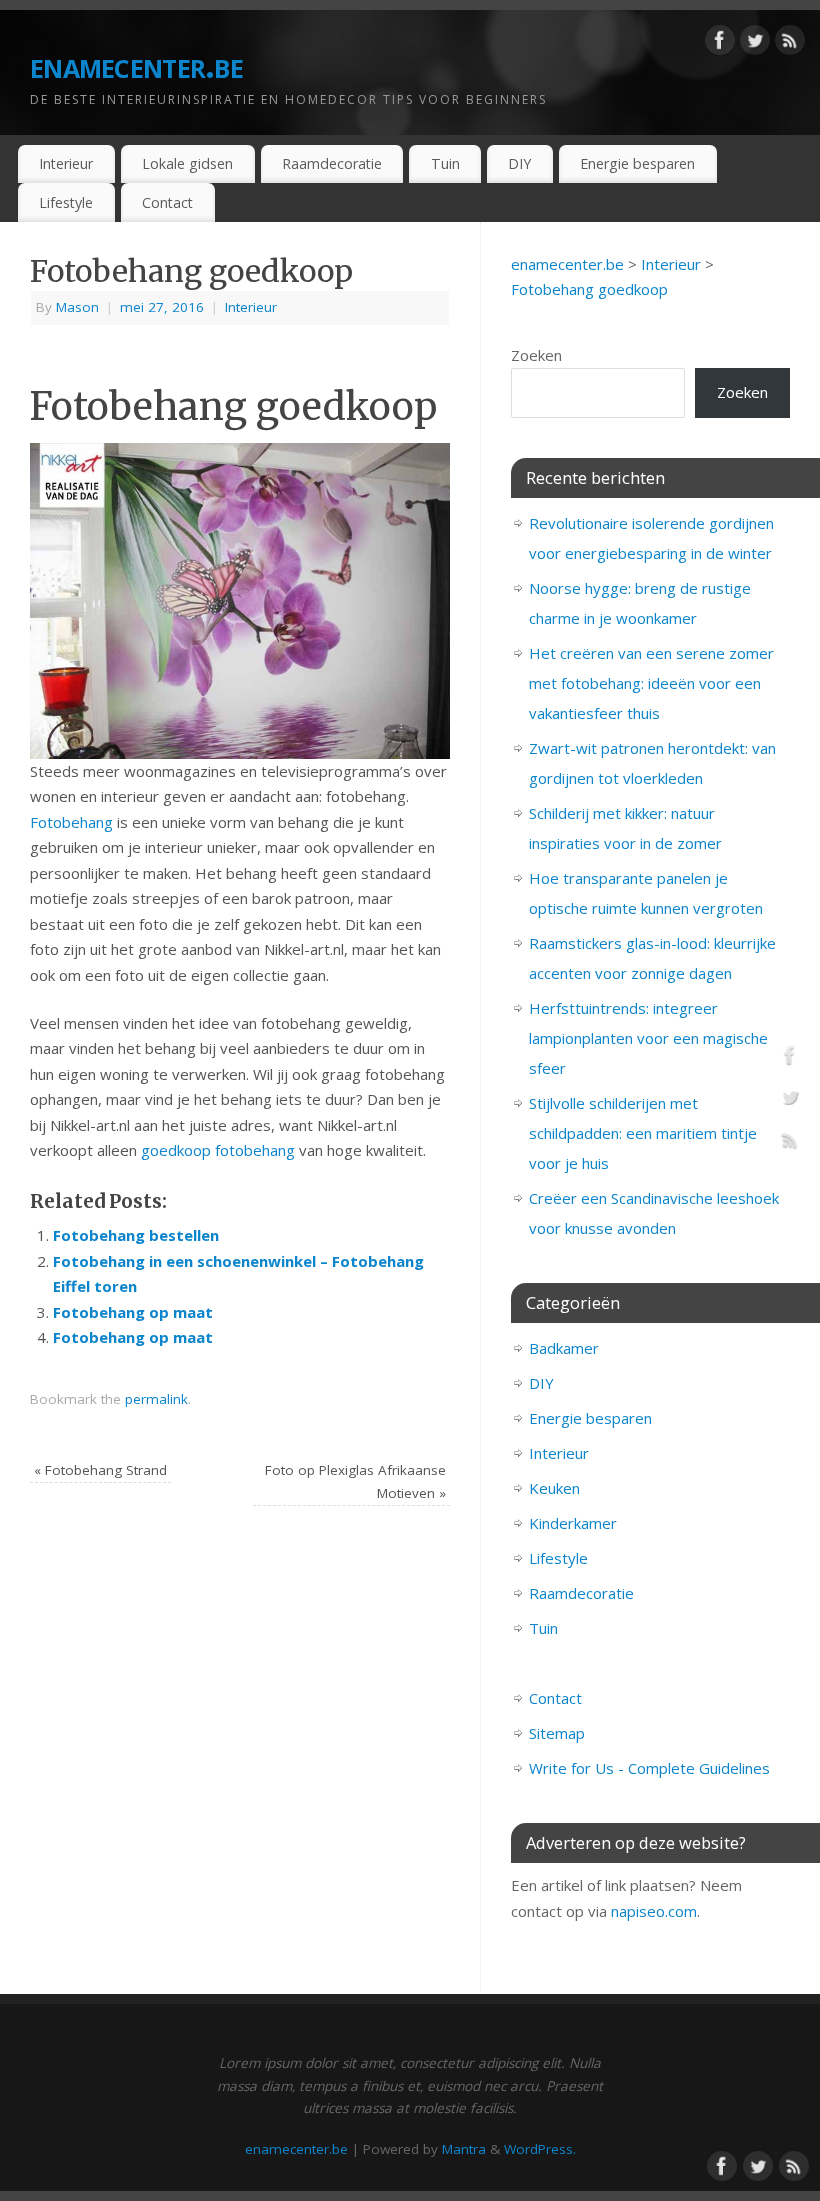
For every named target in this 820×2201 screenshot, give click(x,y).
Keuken (554, 1488)
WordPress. (540, 2149)
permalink (156, 1399)
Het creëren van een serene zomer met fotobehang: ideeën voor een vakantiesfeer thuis (651, 683)
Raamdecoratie (332, 163)
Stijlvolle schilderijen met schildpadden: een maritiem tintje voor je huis (643, 1133)
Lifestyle (66, 202)
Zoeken (536, 355)
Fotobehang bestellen (136, 1235)
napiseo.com (654, 1911)
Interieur (66, 163)
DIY (519, 163)
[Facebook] (720, 44)
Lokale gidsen (187, 163)
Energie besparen (637, 163)
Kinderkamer (573, 1523)
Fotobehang (71, 822)
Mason (77, 307)
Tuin (445, 163)
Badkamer (564, 1348)
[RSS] (790, 44)
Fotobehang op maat (133, 1312)
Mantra (464, 2149)
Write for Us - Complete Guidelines (649, 1768)
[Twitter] (755, 44)
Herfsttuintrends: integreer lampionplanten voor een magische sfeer (648, 1038)
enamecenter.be (136, 64)
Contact (167, 202)
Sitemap (557, 1733)
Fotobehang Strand (100, 1470)
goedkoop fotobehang (218, 1150)
